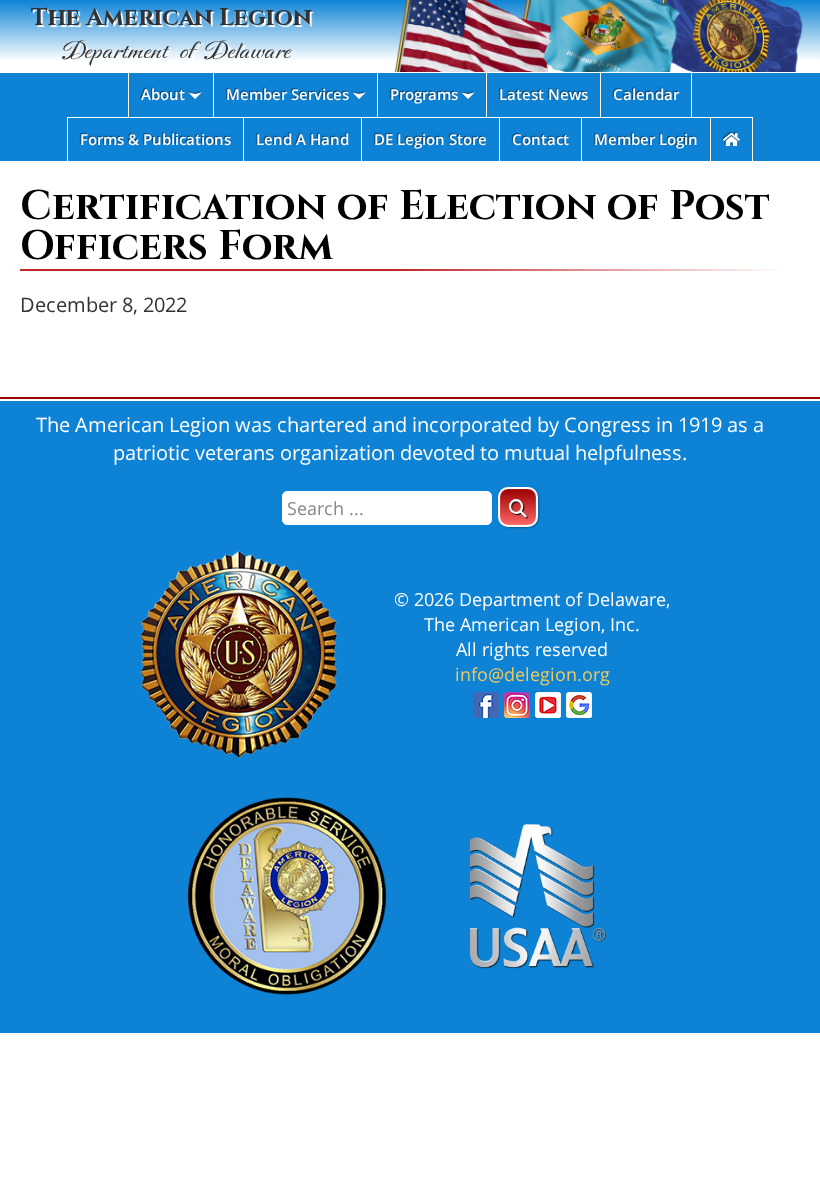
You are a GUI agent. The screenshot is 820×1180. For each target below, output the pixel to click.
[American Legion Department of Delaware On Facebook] (486, 710)
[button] (518, 507)
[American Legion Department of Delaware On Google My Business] (579, 710)
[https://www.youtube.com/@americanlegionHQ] (548, 710)
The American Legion (171, 34)
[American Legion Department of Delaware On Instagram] (517, 710)
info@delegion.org (532, 674)
